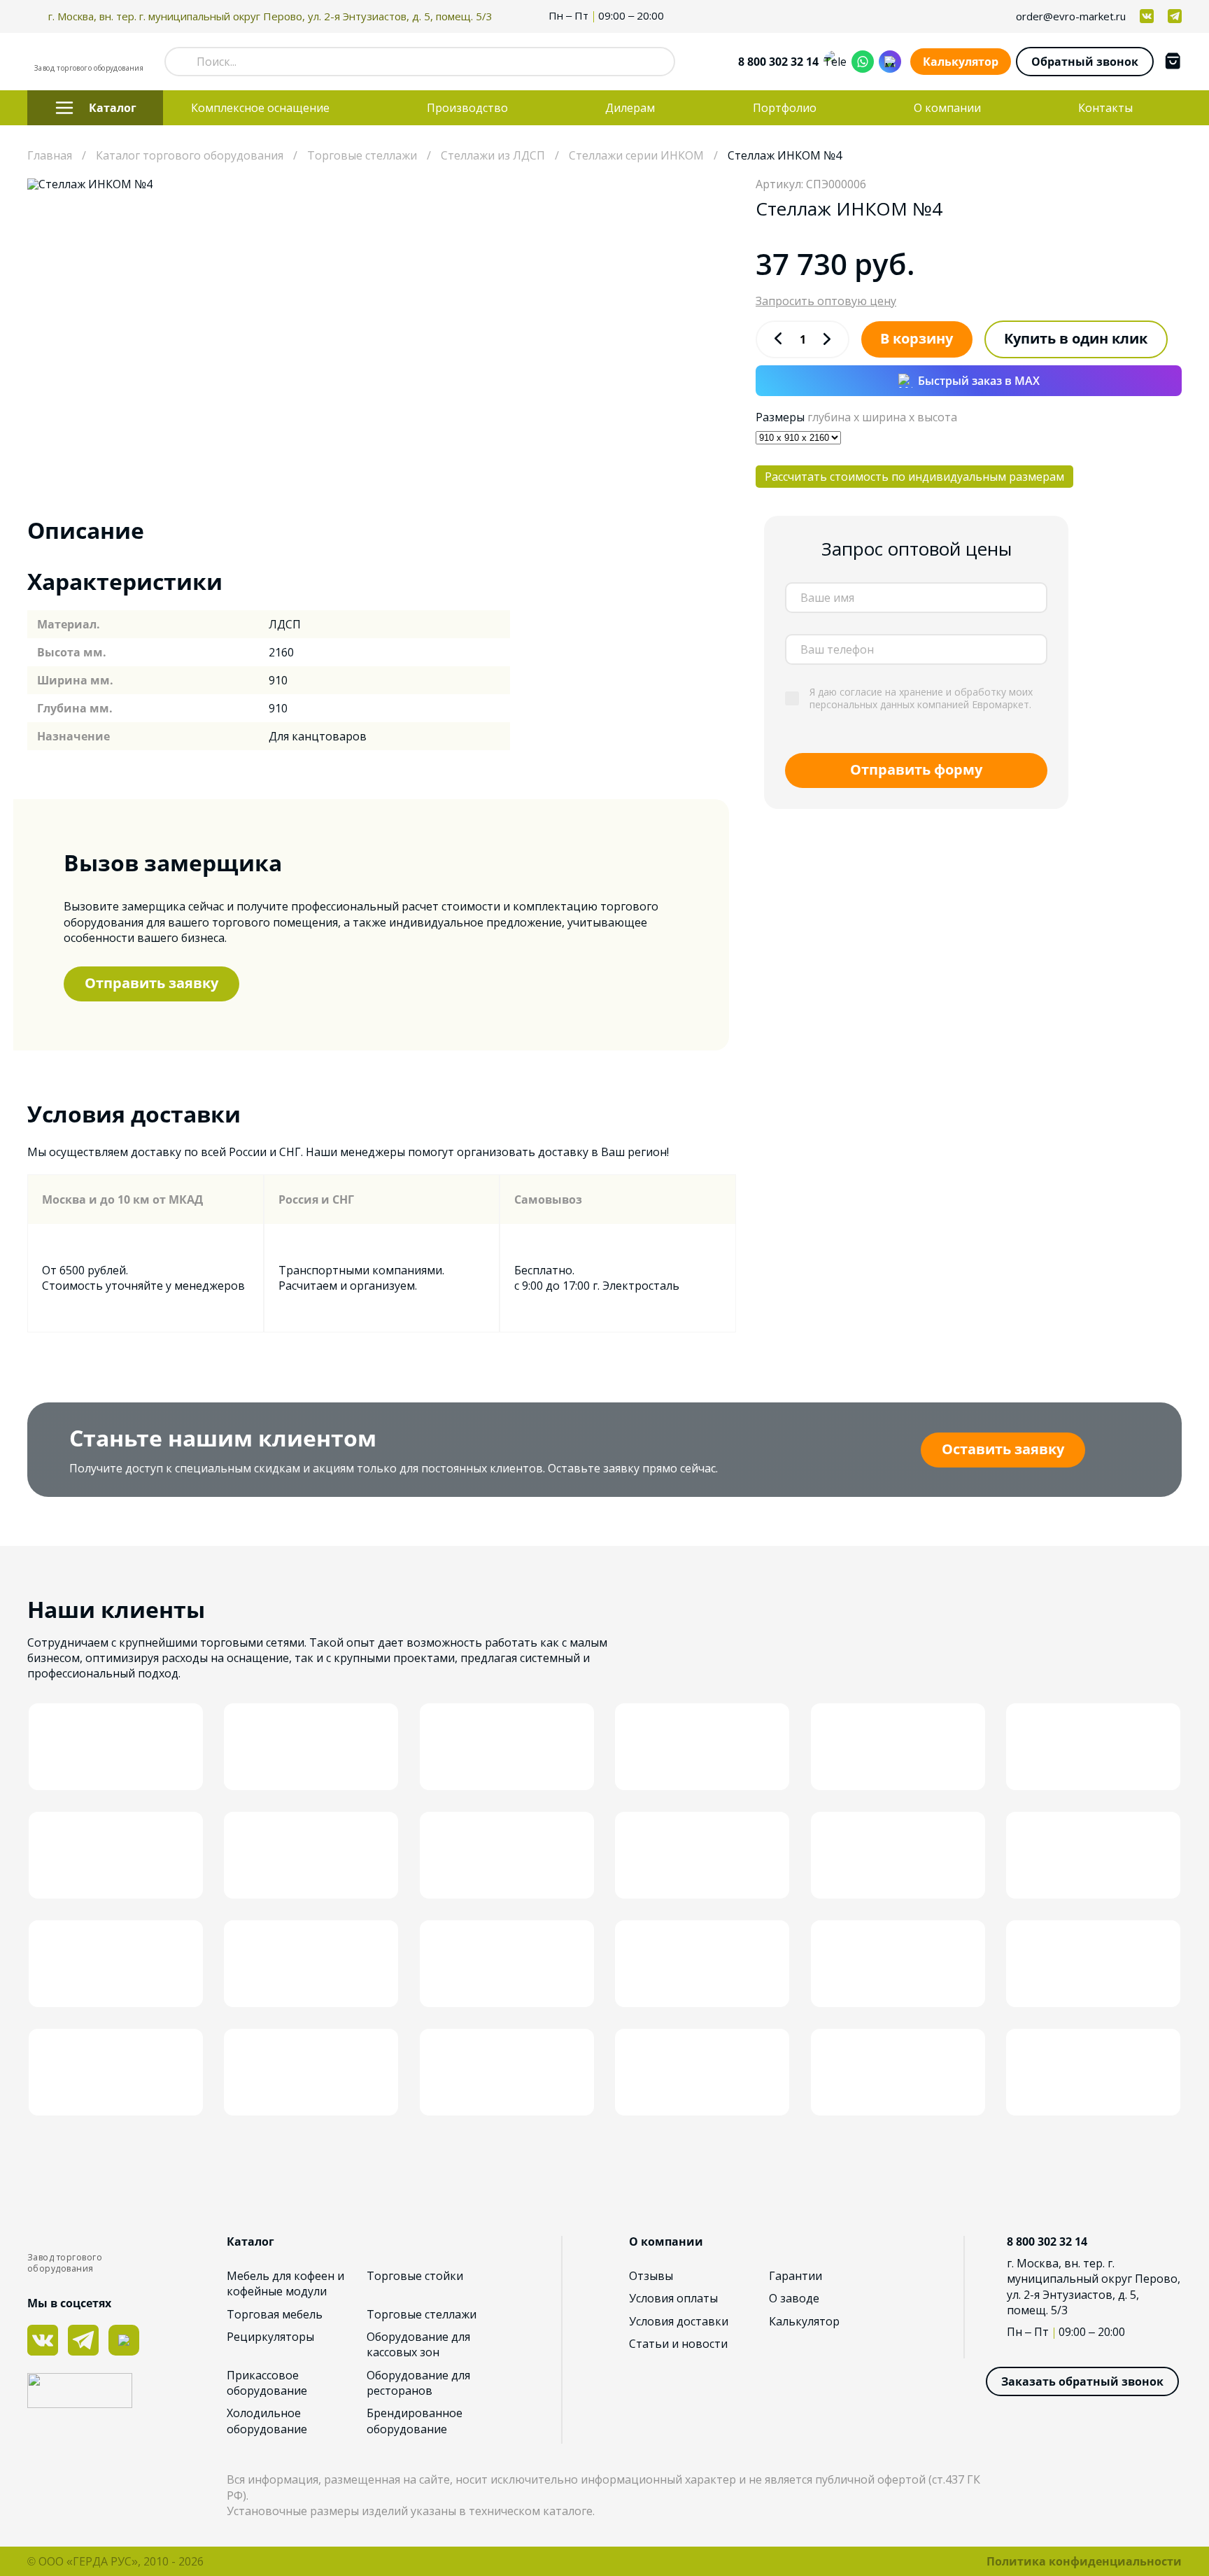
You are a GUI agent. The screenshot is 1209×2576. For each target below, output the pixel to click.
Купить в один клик (1076, 338)
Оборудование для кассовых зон (418, 2344)
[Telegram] (835, 62)
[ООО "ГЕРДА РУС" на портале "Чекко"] (127, 2392)
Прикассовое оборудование (267, 2383)
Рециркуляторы (270, 2337)
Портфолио (785, 108)
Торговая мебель (275, 2314)
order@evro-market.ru (1071, 16)
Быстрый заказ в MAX (979, 381)
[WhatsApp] (863, 62)
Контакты (1105, 108)
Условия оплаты (673, 2298)
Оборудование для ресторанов (418, 2383)
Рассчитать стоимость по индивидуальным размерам (914, 477)
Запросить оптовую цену (826, 301)
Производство (467, 108)
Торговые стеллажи (422, 2314)
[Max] (890, 62)
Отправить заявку (151, 983)
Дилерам (630, 108)
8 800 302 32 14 (778, 62)
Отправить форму (916, 769)
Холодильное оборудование (267, 2421)
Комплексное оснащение (260, 108)
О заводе (794, 2298)
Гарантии (796, 2276)
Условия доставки (679, 2321)
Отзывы (651, 2276)
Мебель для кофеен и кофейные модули (285, 2283)
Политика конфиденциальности (1084, 2561)
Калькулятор (961, 62)
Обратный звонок (1085, 62)
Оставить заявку (1003, 1449)
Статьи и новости (678, 2344)
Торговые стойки (415, 2276)
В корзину (917, 338)
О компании (947, 108)
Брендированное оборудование (415, 2421)
